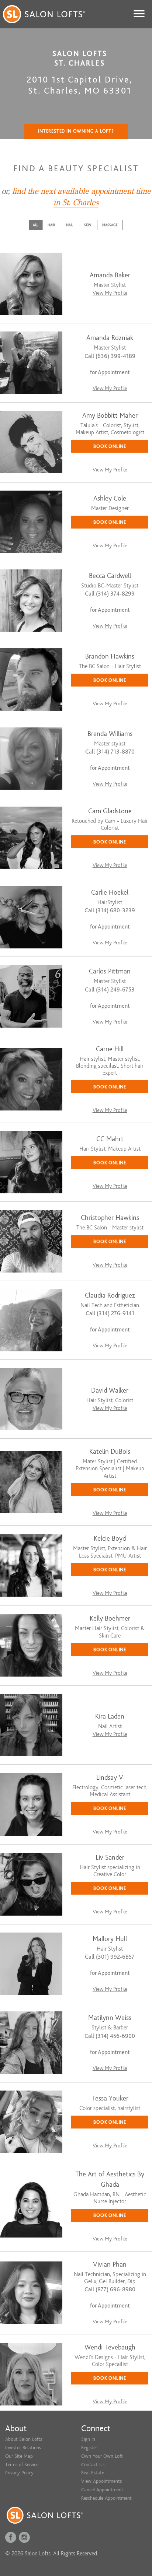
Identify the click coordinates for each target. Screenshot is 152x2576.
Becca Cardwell (110, 576)
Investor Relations (23, 2448)
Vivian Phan (110, 2265)
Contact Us (93, 2465)
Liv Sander (110, 1858)
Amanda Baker (110, 275)
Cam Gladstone (110, 811)
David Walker (110, 1391)
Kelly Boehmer (110, 1619)
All (35, 225)
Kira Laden (110, 1717)
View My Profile (110, 293)
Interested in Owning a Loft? (76, 131)
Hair (51, 225)
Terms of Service (22, 2465)
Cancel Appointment (102, 2490)
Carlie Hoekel (110, 893)
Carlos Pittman (110, 971)
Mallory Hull (110, 1939)
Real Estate (93, 2473)
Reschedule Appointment (106, 2498)
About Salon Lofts (24, 2439)
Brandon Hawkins (110, 657)
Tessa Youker (110, 2098)
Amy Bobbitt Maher (110, 416)
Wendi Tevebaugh (110, 2347)
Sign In (88, 2439)
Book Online (110, 446)
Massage (110, 225)
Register (89, 2448)
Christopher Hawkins (110, 1218)
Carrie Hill (110, 1049)
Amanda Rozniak (110, 338)
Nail (70, 225)
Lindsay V (110, 1778)
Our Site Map (19, 2456)
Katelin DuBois (110, 1452)
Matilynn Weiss (110, 2018)
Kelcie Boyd (110, 1539)
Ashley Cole (110, 499)
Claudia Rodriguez (110, 1296)
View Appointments (101, 2481)
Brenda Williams (110, 734)
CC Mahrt (110, 1139)
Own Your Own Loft (102, 2456)
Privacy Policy (19, 2473)
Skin (88, 225)
